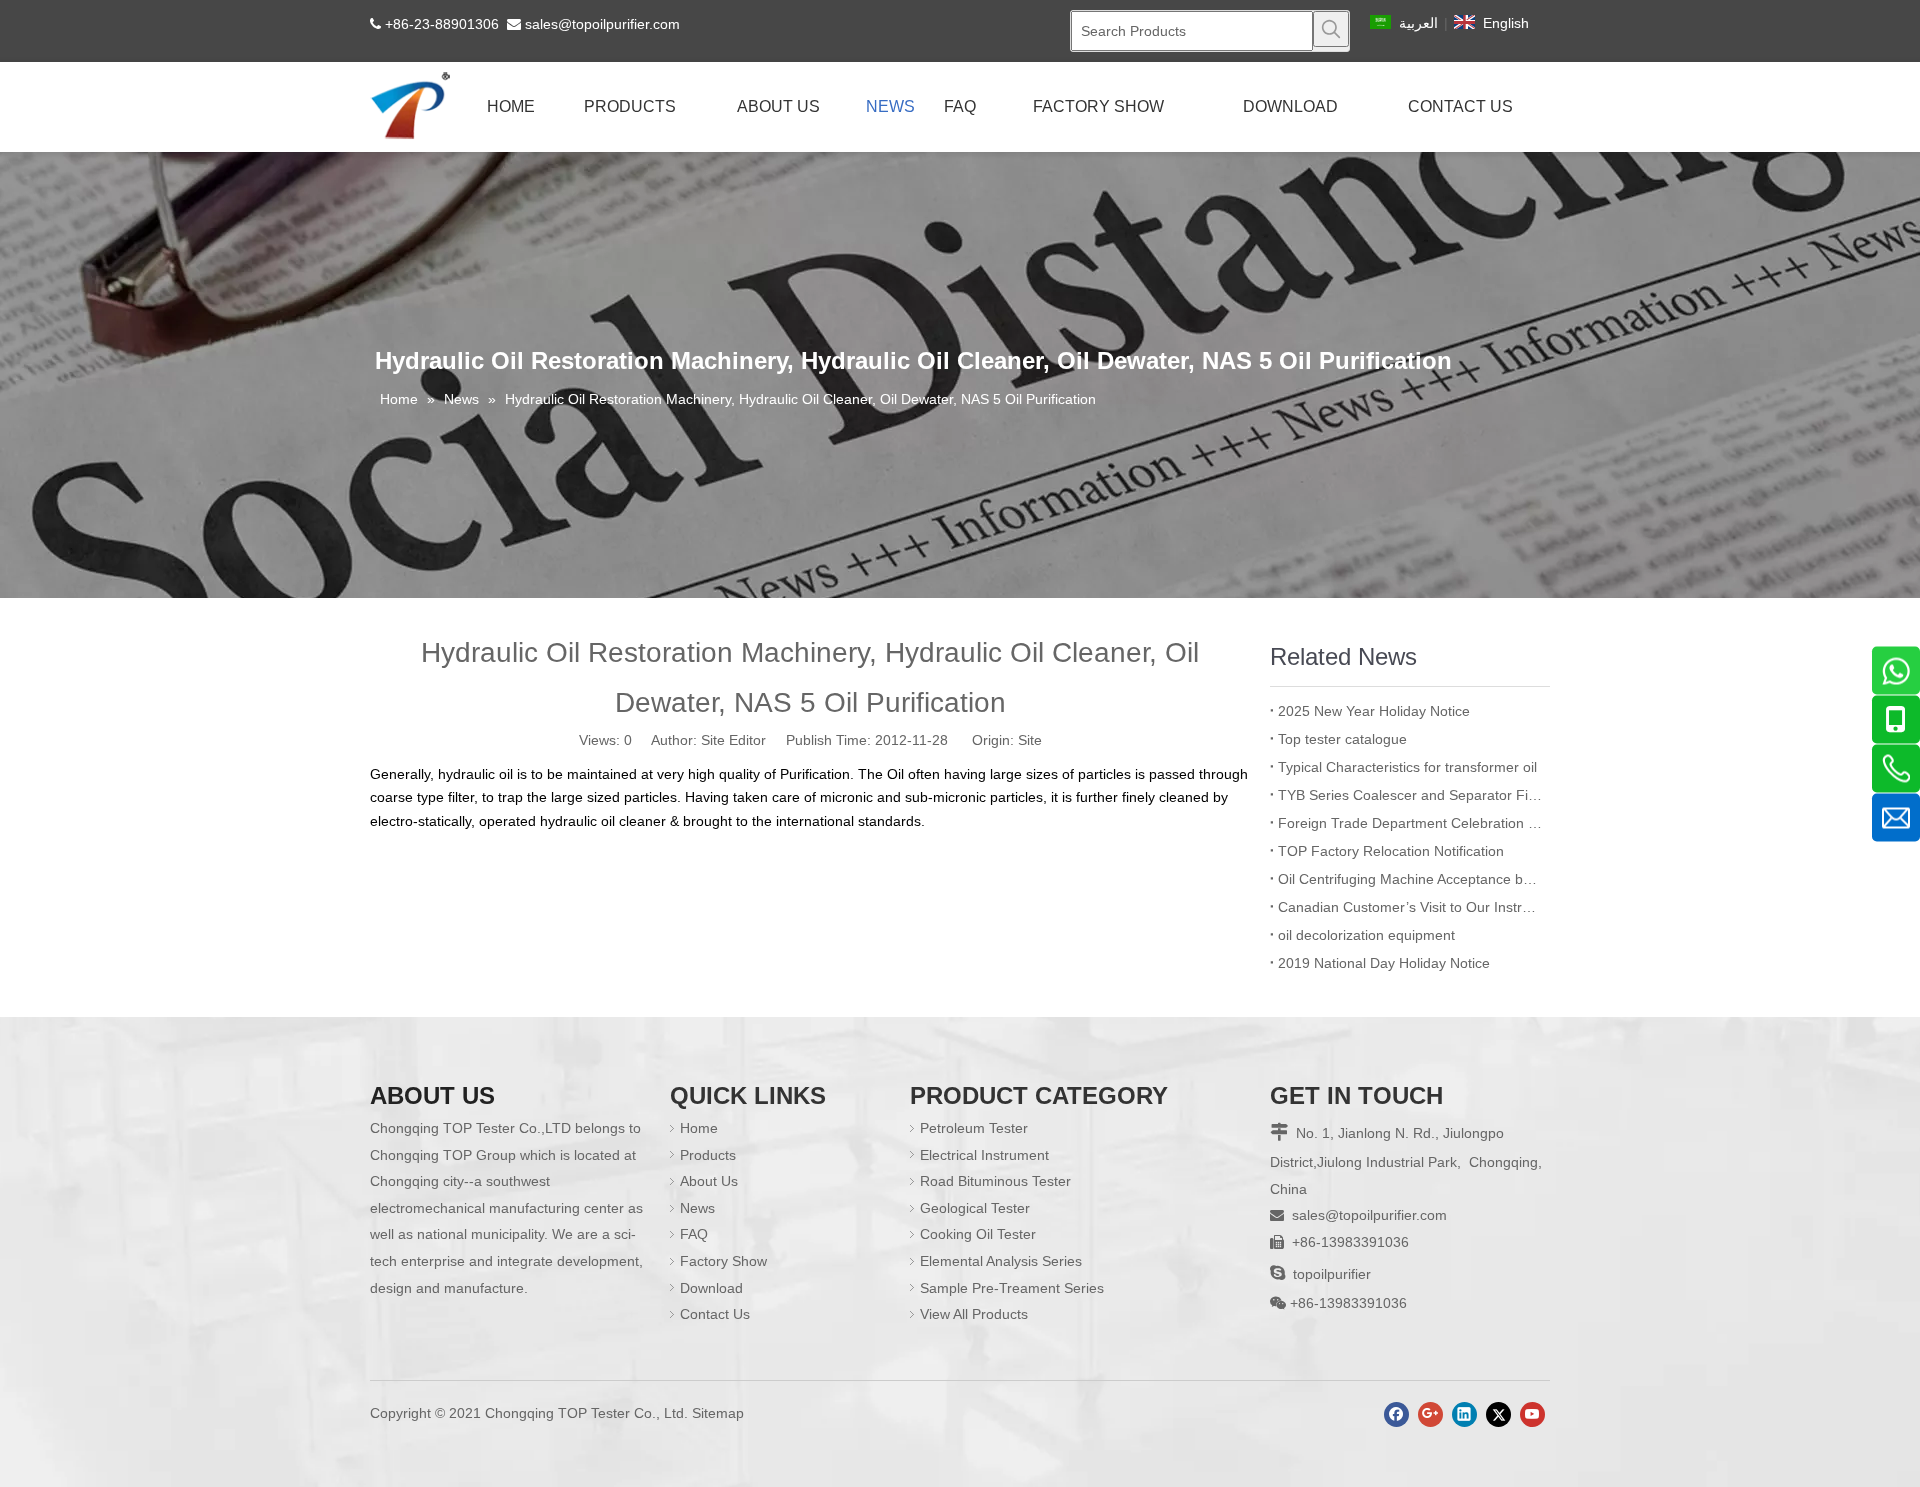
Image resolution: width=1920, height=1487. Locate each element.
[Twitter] (1498, 1414)
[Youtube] (1532, 1414)
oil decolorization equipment (1366, 935)
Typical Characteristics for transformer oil (1407, 767)
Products (708, 1155)
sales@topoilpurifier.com (602, 24)
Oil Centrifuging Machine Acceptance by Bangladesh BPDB (1410, 879)
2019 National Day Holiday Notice (1384, 963)
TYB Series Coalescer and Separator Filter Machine (1410, 795)
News (697, 1208)
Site (1030, 740)
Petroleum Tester (974, 1128)
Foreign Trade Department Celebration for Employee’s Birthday (1410, 823)
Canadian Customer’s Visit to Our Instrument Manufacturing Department (1410, 907)
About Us (709, 1181)
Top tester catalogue (1342, 739)
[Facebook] (1396, 1414)
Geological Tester (975, 1208)
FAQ (694, 1234)
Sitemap (718, 1413)
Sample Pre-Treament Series (1012, 1288)
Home (699, 1128)
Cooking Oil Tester (978, 1234)
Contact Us (715, 1314)
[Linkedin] (1464, 1414)
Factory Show (723, 1261)
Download (711, 1288)
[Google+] (1430, 1414)
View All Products (974, 1314)
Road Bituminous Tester (995, 1181)
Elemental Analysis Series (1001, 1261)
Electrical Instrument (984, 1155)
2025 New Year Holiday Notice (1374, 711)
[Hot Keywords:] (1331, 29)
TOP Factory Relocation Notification (1391, 851)
